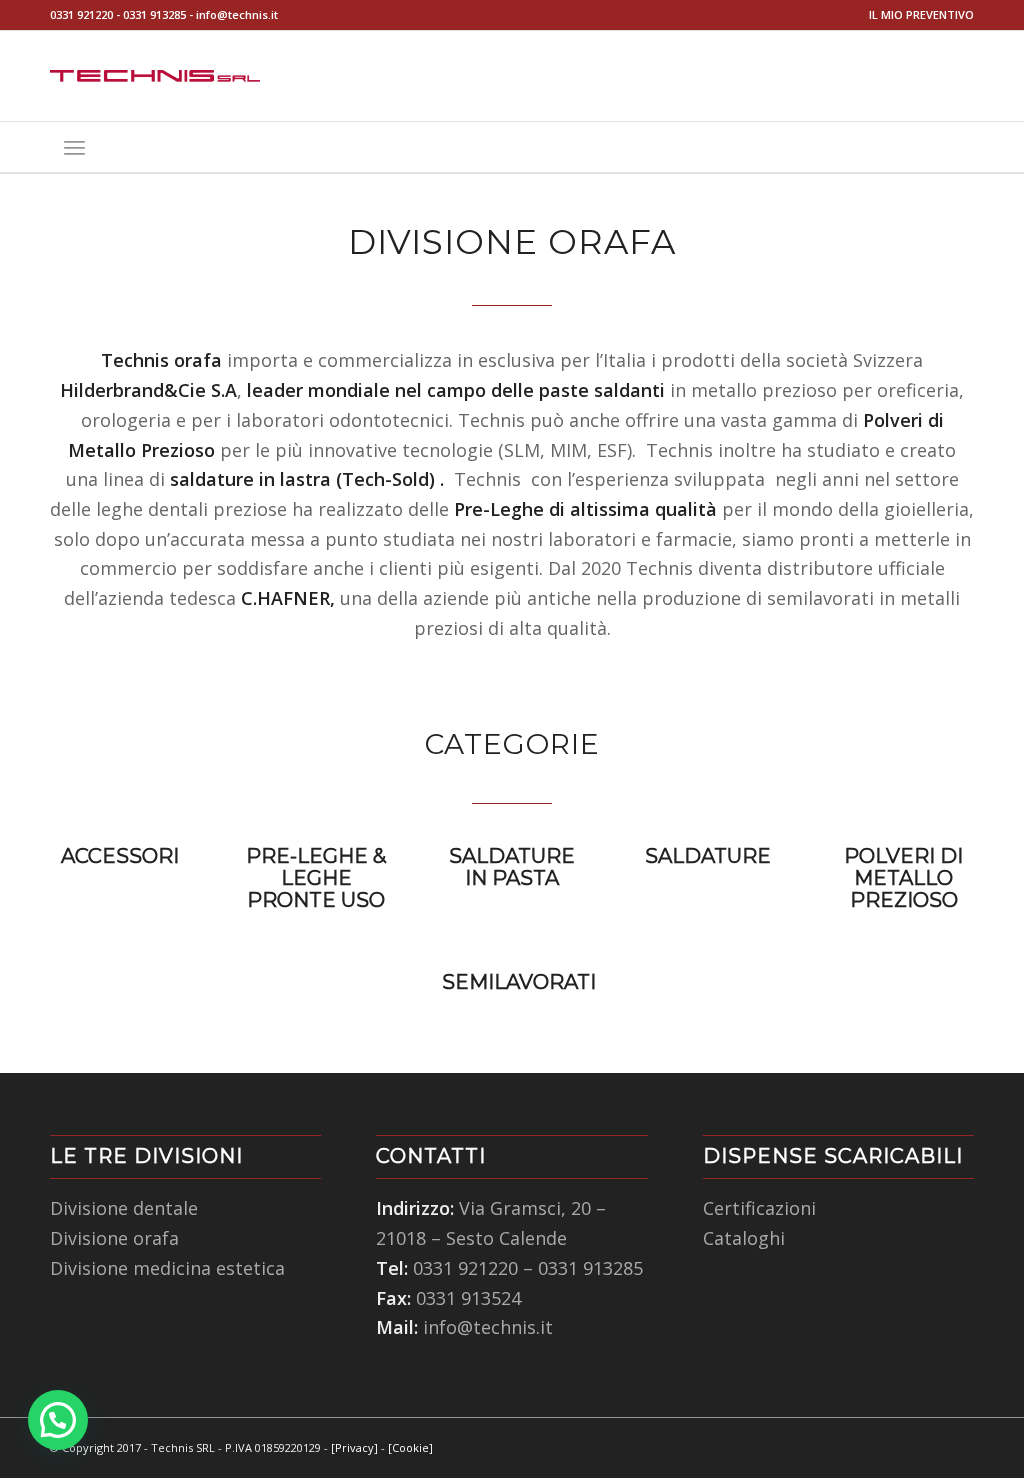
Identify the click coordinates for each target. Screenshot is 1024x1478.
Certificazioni (759, 1208)
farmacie (694, 539)
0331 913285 (154, 14)
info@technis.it (237, 14)
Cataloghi (744, 1238)
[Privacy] (354, 1447)
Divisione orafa (114, 1238)
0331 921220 (81, 14)
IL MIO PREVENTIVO (921, 14)
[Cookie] (410, 1447)
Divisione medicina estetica (167, 1268)
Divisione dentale (124, 1208)
